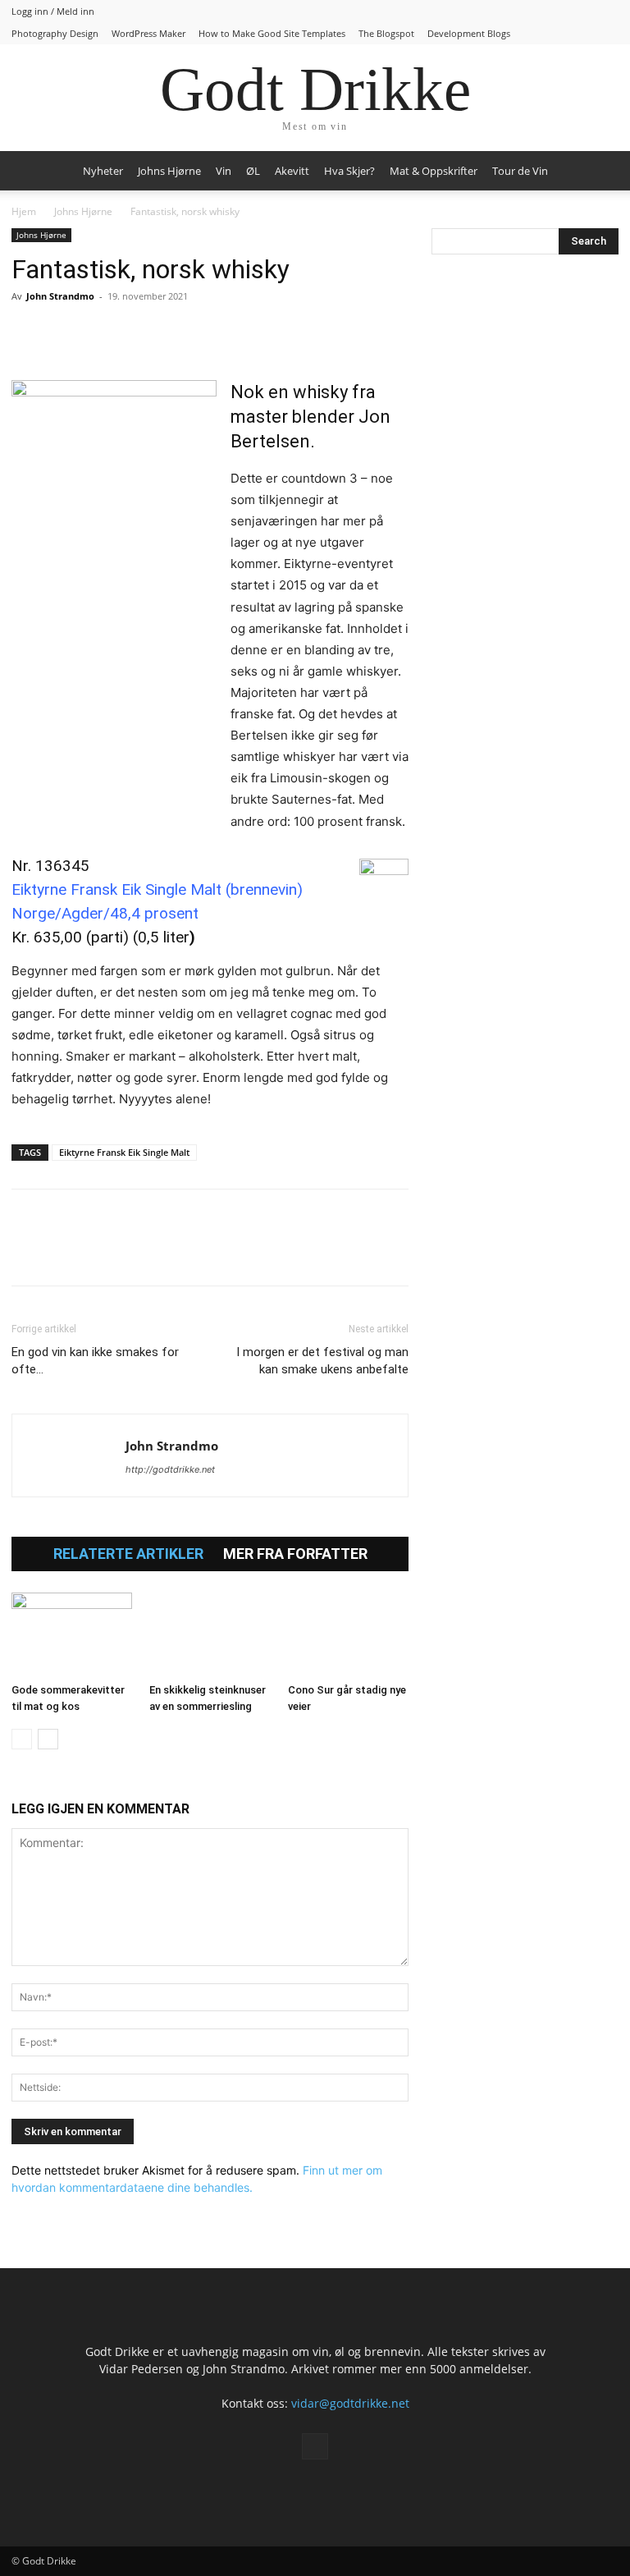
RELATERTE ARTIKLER (128, 1554)
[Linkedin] (141, 333)
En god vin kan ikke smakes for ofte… (95, 1361)
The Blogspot (386, 33)
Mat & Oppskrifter (434, 171)
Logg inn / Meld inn (53, 11)
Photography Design (55, 33)
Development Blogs (469, 33)
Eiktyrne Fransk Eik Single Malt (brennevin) (157, 889)
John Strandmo (60, 296)
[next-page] (48, 1739)
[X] (66, 333)
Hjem (24, 211)
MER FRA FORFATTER (295, 1554)
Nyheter (103, 171)
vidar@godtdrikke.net (350, 2403)
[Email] (179, 333)
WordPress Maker (148, 33)
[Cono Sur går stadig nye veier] (348, 1634)
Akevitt (292, 171)
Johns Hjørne (169, 171)
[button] (599, 171)
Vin (224, 171)
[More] (217, 333)
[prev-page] (22, 1739)
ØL (253, 171)
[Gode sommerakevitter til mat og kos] (72, 1634)
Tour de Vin (520, 171)
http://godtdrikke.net (170, 1469)
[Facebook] (28, 333)
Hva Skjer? (349, 171)
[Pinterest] (103, 333)
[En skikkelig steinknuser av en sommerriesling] (210, 1634)
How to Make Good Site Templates (272, 33)
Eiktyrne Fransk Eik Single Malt (124, 1152)
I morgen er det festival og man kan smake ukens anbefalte (322, 1361)
